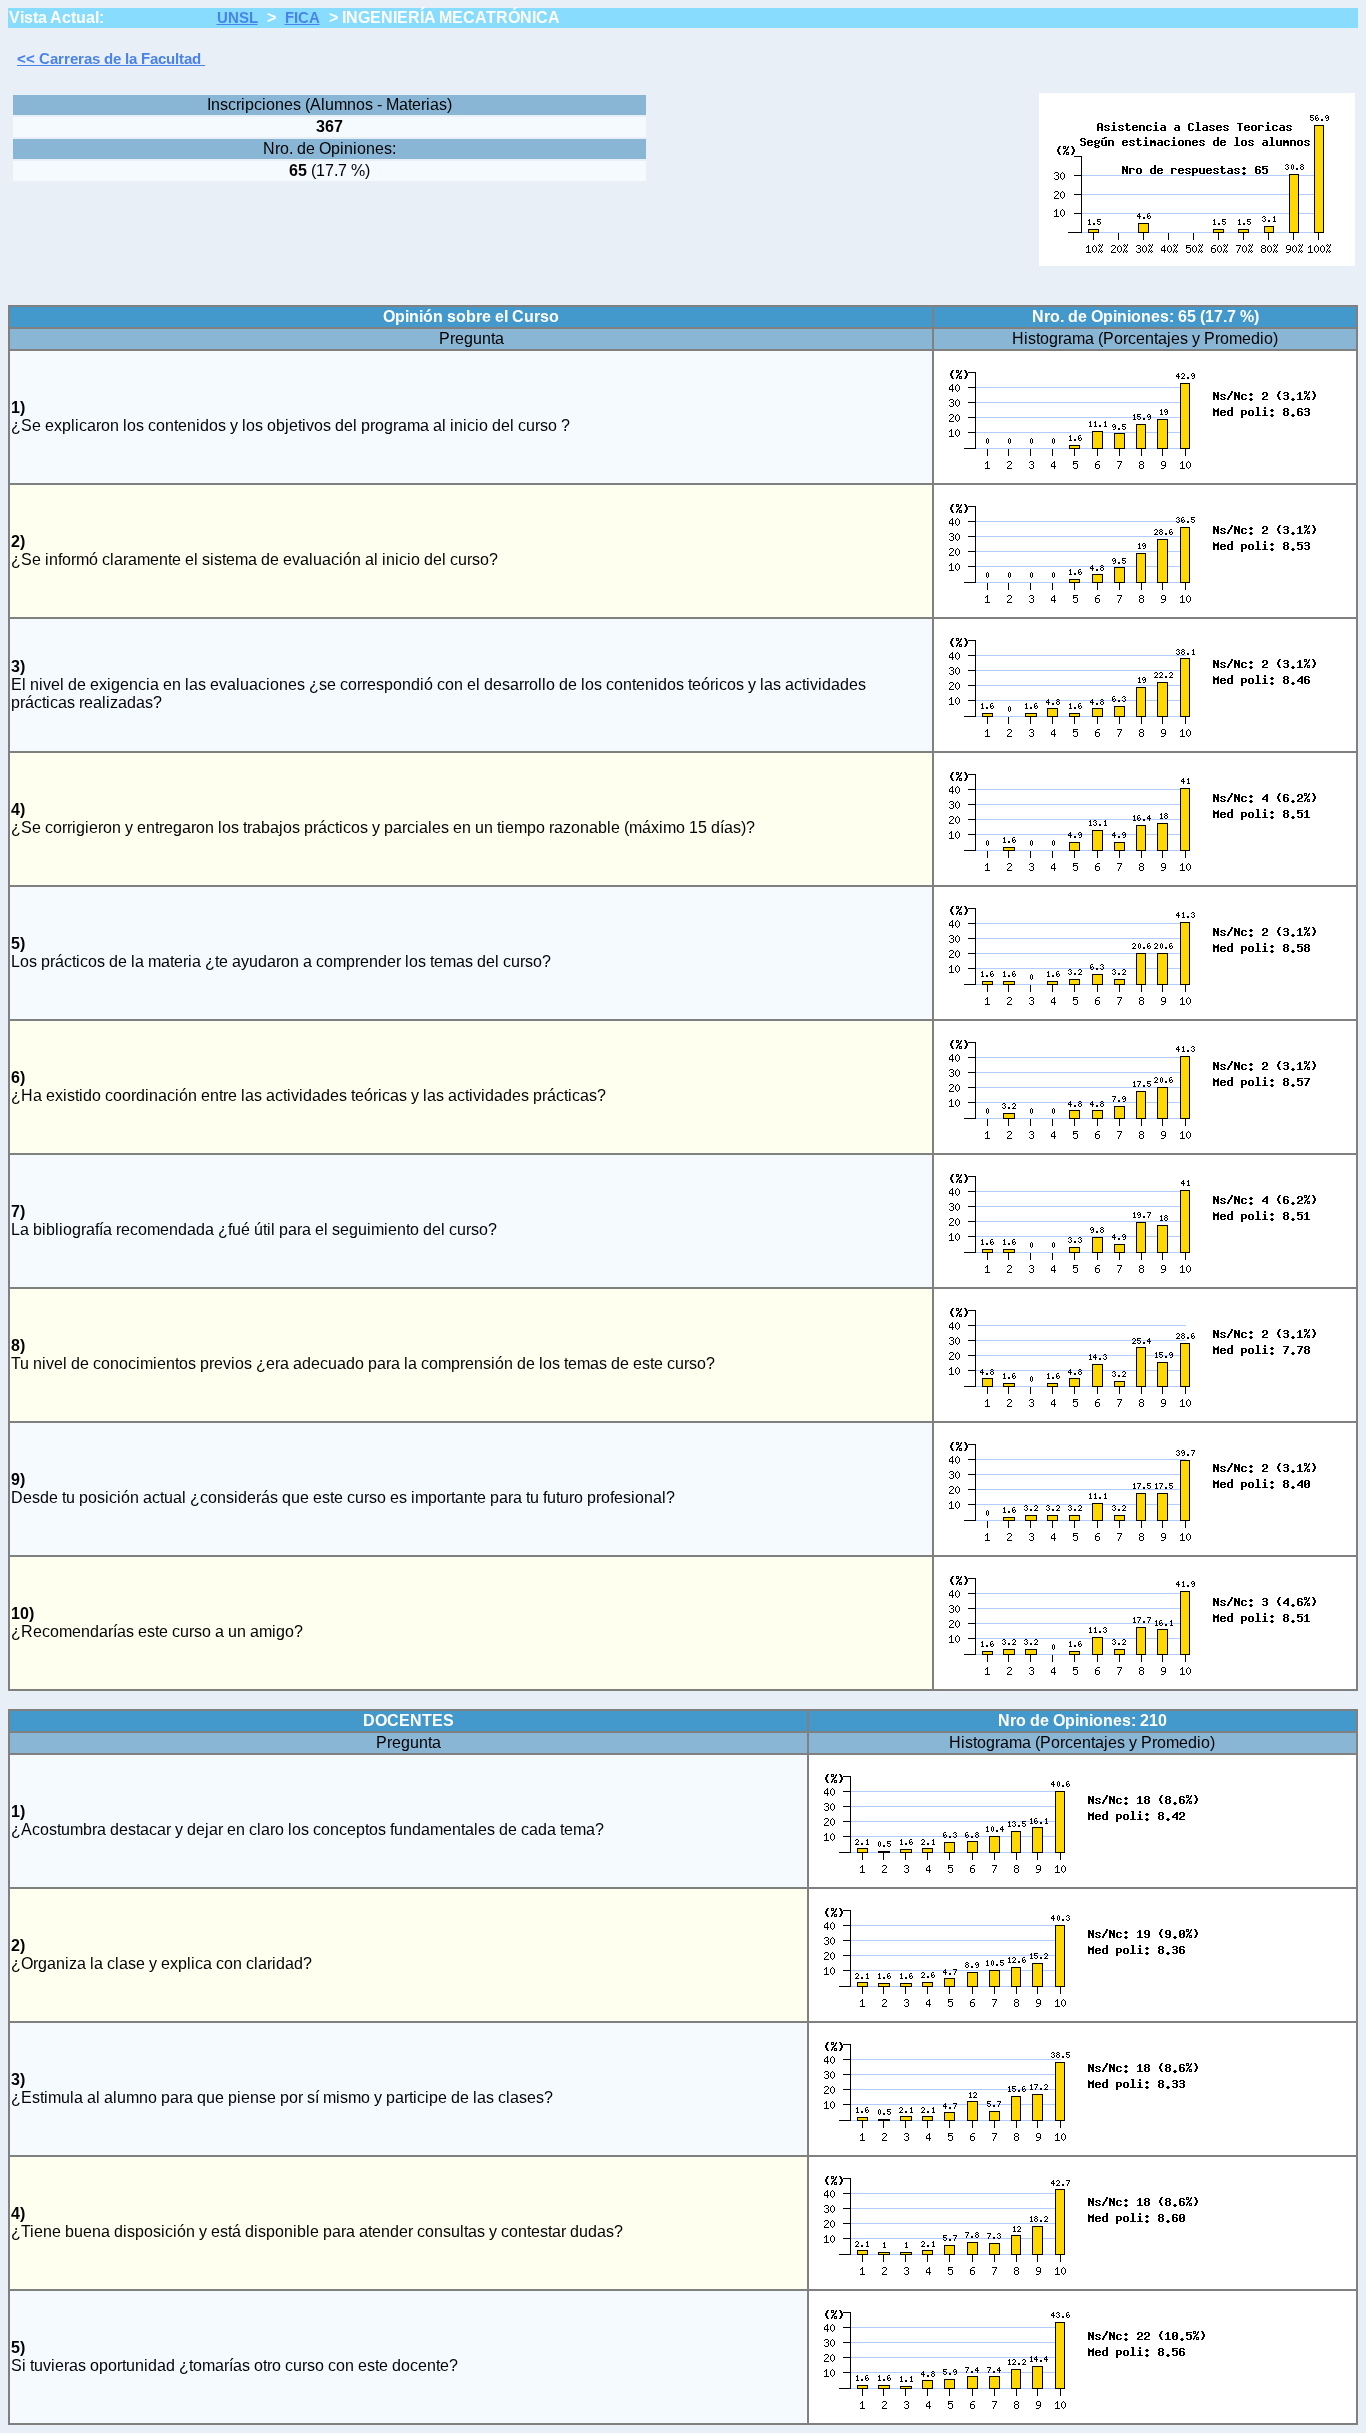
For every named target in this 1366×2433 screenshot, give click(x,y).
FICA (302, 18)
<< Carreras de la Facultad (111, 59)
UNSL (237, 18)
